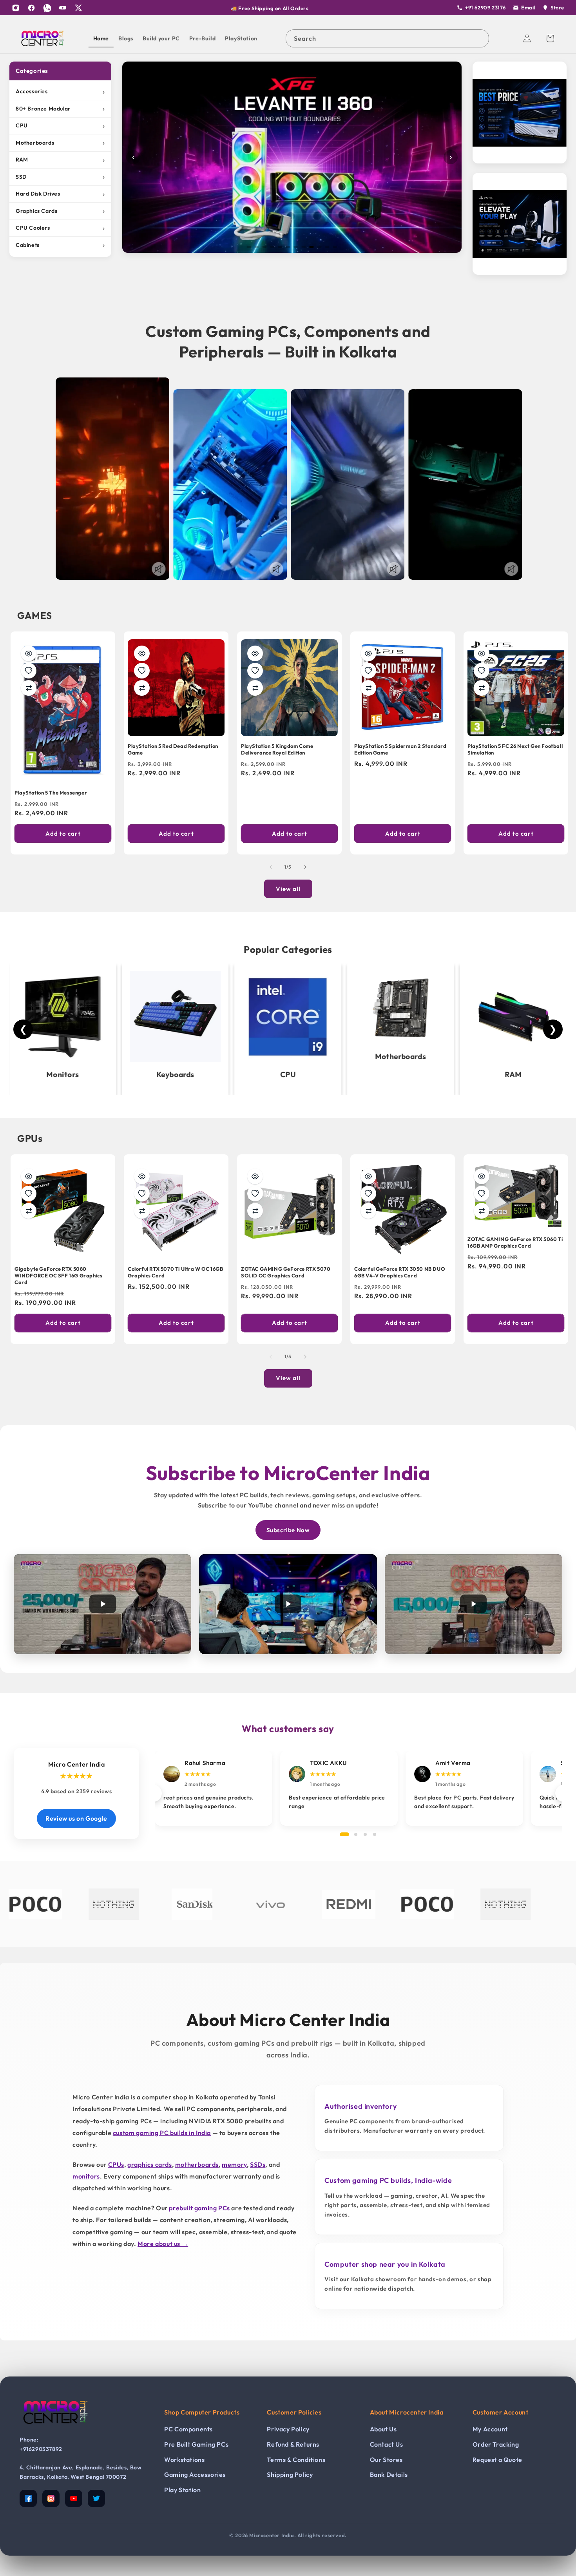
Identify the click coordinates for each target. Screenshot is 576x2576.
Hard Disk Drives (60, 194)
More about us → (163, 2244)
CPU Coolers (60, 228)
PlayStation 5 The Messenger (51, 793)
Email (528, 7)
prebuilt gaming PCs (199, 2208)
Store (557, 7)
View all (288, 889)
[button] (550, 38)
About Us (383, 2429)
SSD (60, 177)
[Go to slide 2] (257, 247)
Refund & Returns (293, 2444)
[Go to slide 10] (319, 247)
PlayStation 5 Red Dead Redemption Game (173, 749)
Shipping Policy (290, 2474)
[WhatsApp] (47, 8)
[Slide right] (305, 867)
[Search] (480, 38)
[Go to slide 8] (304, 247)
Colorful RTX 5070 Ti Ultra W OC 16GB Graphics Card (176, 1272)
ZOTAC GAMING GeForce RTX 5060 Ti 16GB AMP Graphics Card (515, 1242)
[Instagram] (16, 8)
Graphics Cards (60, 211)
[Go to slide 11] (327, 247)
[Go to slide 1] (249, 247)
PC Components (188, 2429)
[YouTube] (63, 8)
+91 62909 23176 (485, 7)
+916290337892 (41, 2449)
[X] (78, 8)
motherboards (197, 2164)
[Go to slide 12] (335, 247)
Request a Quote (497, 2460)
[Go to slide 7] (296, 247)
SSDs (258, 2164)
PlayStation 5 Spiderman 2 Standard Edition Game (400, 749)
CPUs (116, 2164)
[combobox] (387, 38)
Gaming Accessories (195, 2474)
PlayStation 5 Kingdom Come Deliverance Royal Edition (277, 749)
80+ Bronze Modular (60, 108)
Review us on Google (76, 1818)
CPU (60, 126)
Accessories (60, 92)
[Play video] (102, 1604)
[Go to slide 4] (272, 247)
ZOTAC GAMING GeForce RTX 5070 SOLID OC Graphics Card (286, 1272)
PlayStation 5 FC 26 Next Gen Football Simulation (515, 749)
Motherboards (60, 142)
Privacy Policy (288, 2429)
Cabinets (60, 245)
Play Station (182, 2490)
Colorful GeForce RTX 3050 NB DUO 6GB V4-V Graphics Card (399, 1272)
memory (234, 2164)
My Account (490, 2429)
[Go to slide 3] (264, 247)
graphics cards (149, 2164)
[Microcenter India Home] (55, 2429)
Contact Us (387, 2444)
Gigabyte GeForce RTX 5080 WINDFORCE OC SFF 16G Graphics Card (58, 1275)
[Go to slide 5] (280, 247)
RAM (60, 160)
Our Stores (386, 2460)
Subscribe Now (288, 1530)
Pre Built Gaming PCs (196, 2444)
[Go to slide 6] (288, 247)
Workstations (184, 2460)
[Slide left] (271, 867)
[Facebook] (31, 8)
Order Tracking (496, 2444)
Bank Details (389, 2474)
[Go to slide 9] (312, 247)
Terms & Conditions (296, 2460)
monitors (86, 2176)
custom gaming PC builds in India (162, 2133)
